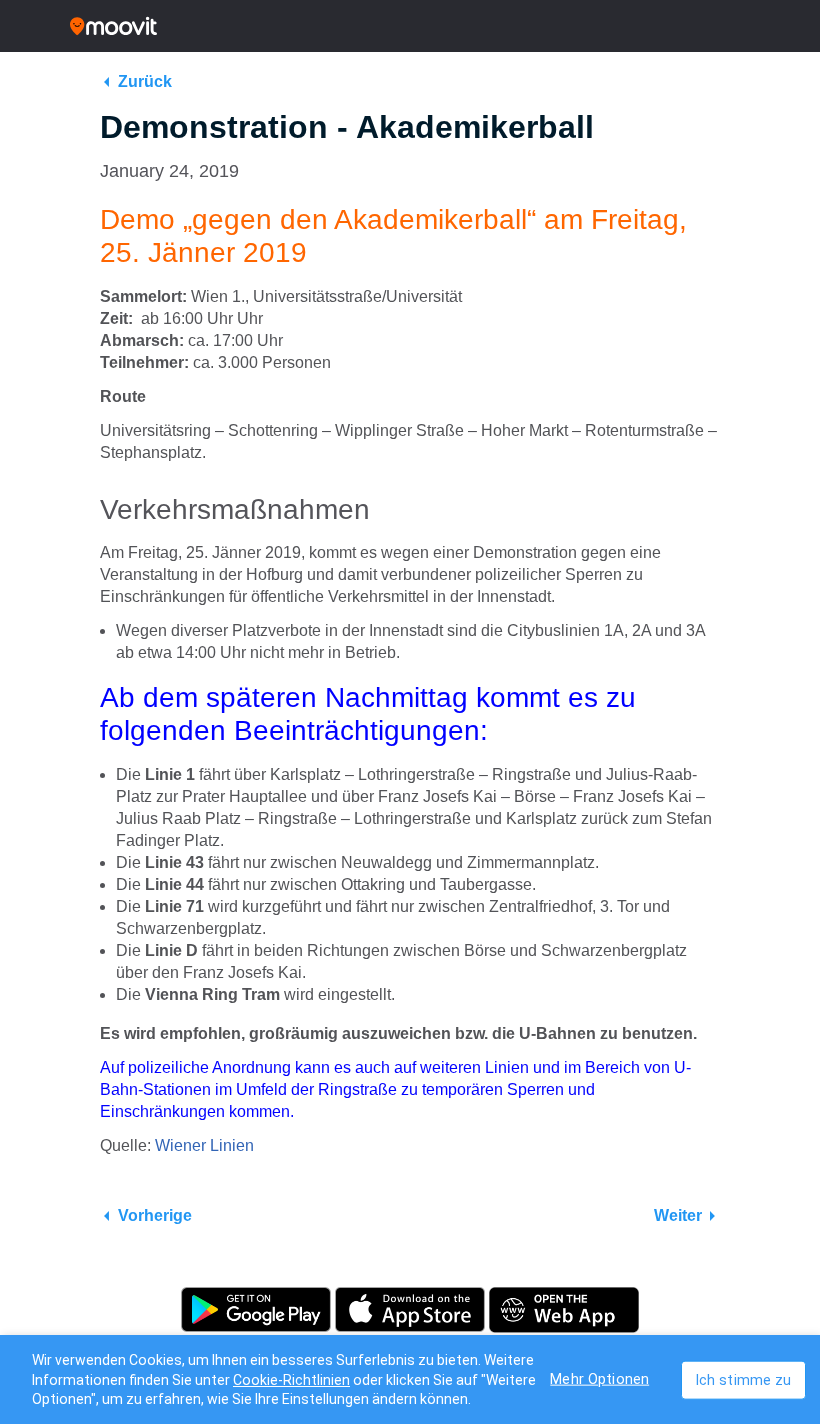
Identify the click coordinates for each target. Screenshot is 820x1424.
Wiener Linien (204, 1145)
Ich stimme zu (743, 1379)
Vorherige (155, 1215)
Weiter (678, 1215)
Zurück (145, 81)
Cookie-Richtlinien (291, 1380)
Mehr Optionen (599, 1378)
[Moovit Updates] (410, 26)
